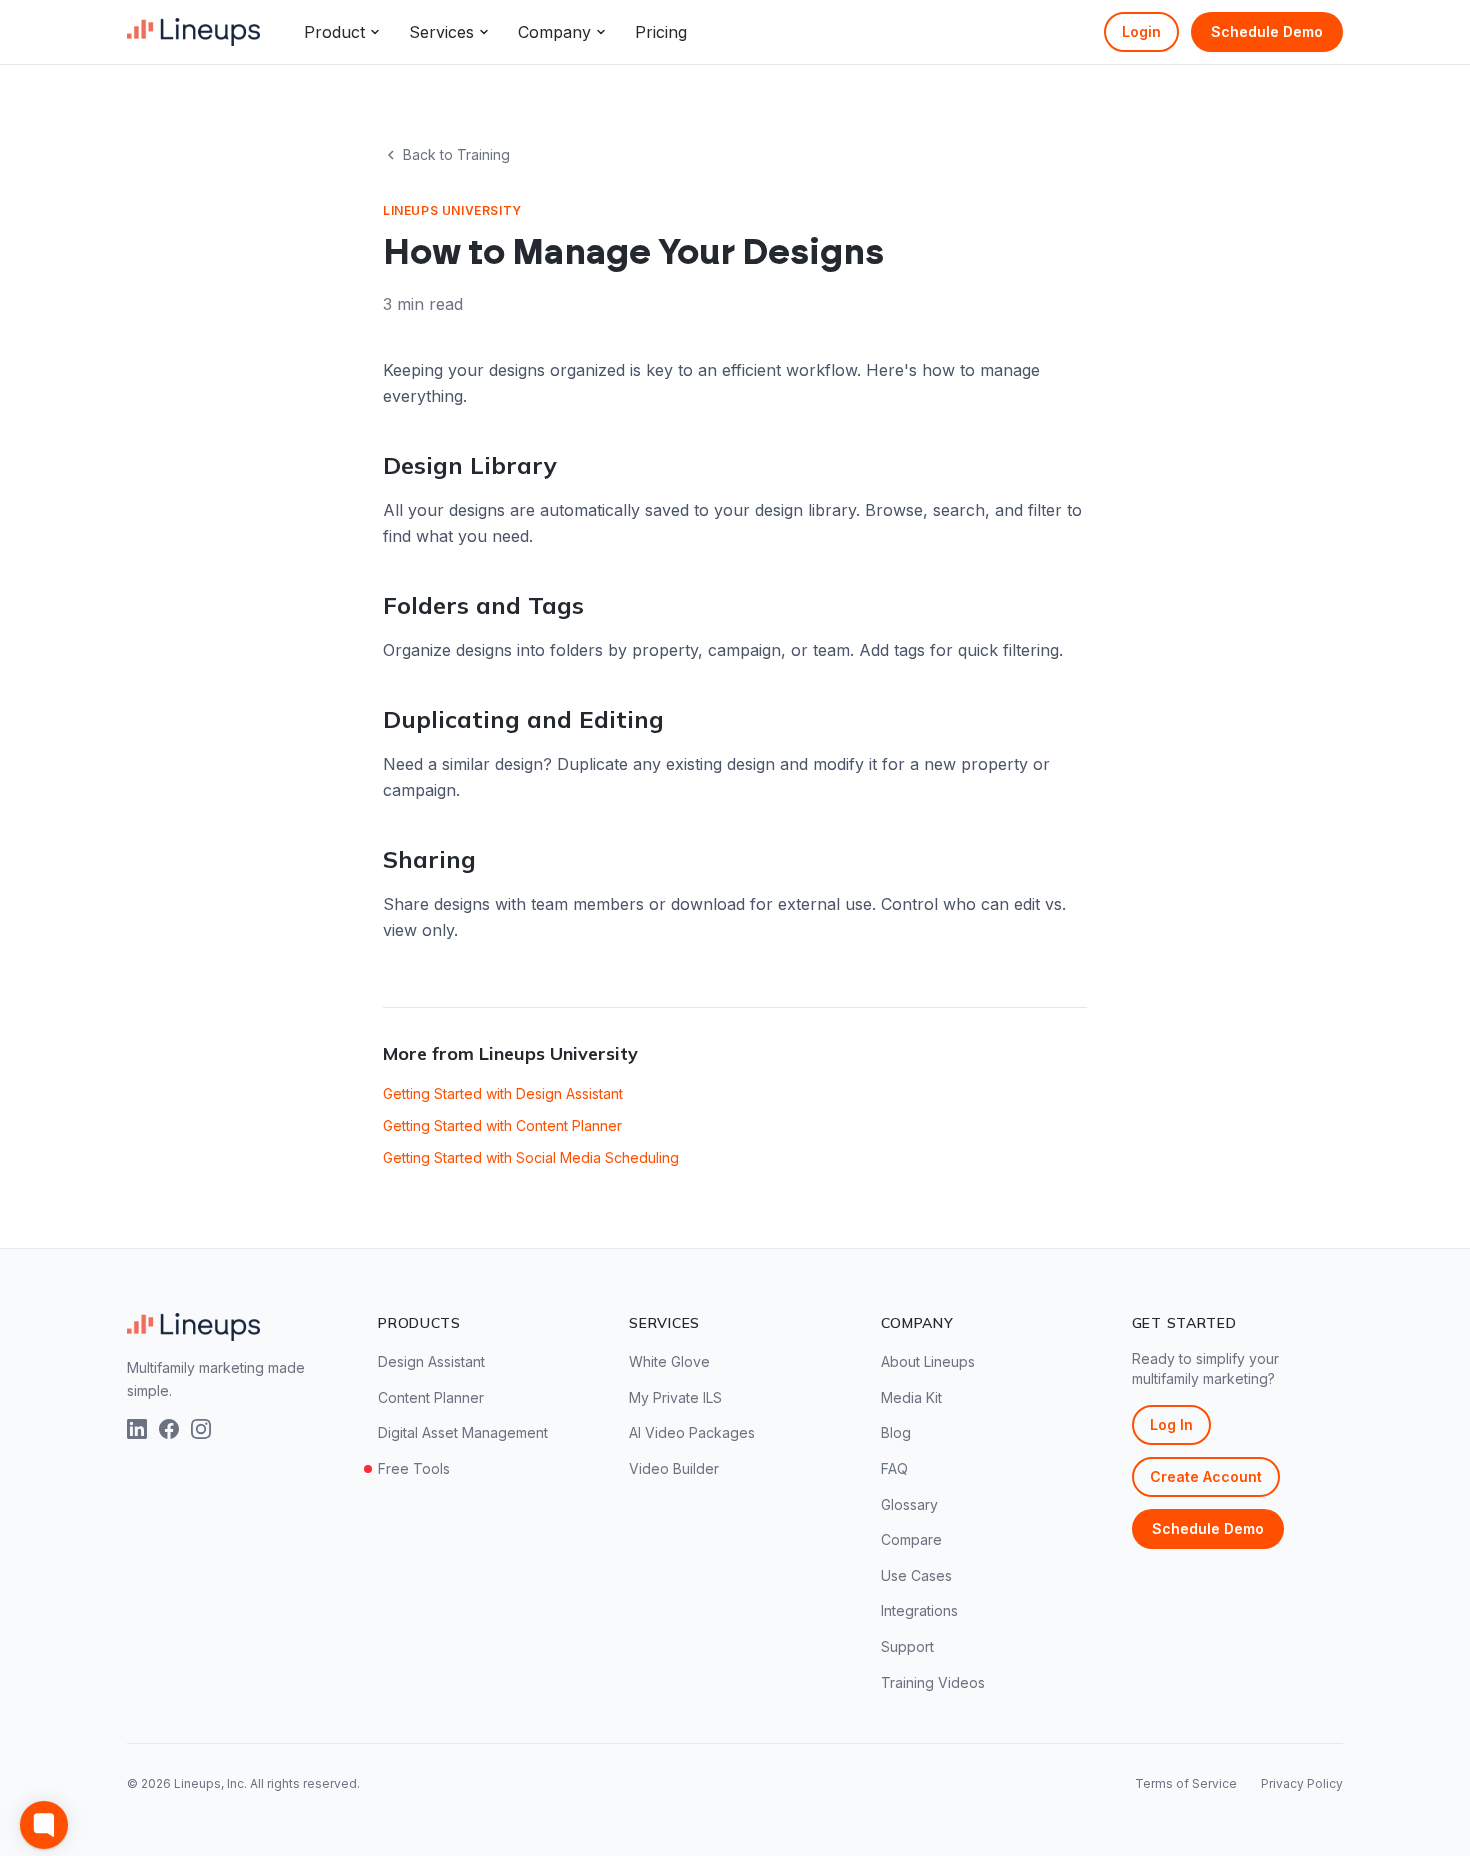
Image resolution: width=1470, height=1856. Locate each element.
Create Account (1206, 1476)
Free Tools (414, 1468)
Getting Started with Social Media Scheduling (531, 1157)
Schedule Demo (1267, 31)
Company (554, 32)
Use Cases (916, 1575)
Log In (1171, 1424)
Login (1141, 31)
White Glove (669, 1361)
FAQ (894, 1468)
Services (441, 32)
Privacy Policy (1302, 1783)
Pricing (661, 32)
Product (334, 32)
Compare (911, 1539)
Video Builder (674, 1468)
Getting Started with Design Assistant (503, 1093)
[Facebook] (169, 1429)
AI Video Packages (692, 1432)
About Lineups (928, 1361)
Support (907, 1646)
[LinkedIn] (137, 1429)
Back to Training (456, 154)
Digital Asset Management (463, 1432)
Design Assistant (431, 1361)
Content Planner (431, 1397)
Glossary (909, 1504)
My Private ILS (675, 1397)
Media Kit (911, 1397)
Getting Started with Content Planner (502, 1125)
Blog (896, 1432)
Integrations (919, 1610)
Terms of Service (1186, 1783)
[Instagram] (201, 1429)
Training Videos (933, 1682)
